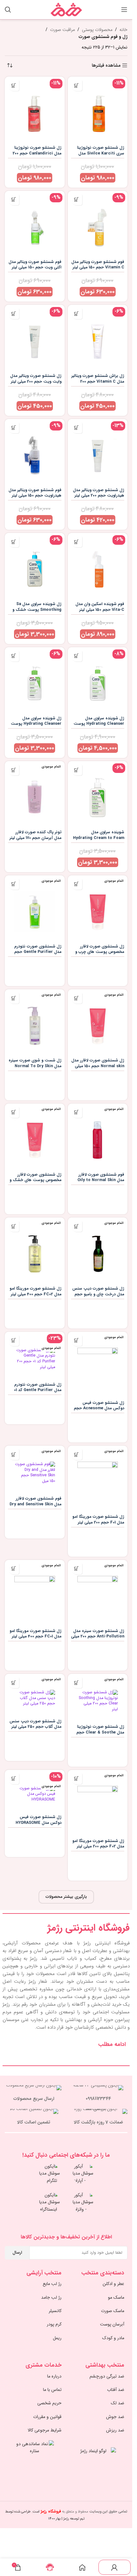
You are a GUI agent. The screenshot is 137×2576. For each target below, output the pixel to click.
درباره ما (54, 2376)
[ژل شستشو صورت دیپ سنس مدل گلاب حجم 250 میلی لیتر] (35, 1695)
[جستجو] (8, 10)
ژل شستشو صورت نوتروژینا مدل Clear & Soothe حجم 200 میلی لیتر (100, 1732)
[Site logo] (66, 9)
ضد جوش (115, 2417)
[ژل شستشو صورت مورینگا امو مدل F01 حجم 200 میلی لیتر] (98, 1479)
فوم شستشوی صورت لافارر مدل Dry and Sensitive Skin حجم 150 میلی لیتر (36, 1504)
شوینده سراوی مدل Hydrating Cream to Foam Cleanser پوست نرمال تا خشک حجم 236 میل (99, 841)
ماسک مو (116, 2297)
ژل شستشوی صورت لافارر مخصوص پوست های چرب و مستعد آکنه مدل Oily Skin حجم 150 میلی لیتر (100, 955)
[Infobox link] (99, 2094)
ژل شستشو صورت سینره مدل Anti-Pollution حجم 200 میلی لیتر (98, 1637)
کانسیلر (55, 2311)
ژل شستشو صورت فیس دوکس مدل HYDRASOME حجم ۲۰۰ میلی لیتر (39, 1823)
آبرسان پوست (112, 2324)
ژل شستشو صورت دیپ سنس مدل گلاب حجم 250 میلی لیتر (36, 1724)
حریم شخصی (49, 2403)
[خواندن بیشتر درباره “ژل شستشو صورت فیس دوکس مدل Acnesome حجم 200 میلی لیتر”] (77, 1340)
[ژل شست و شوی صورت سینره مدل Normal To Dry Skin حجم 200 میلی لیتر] (35, 1022)
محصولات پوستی (97, 30)
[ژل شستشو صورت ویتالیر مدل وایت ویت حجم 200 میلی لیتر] (35, 338)
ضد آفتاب (116, 2390)
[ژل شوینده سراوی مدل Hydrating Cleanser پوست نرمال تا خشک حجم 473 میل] (98, 680)
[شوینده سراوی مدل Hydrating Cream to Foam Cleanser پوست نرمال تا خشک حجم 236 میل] (98, 794)
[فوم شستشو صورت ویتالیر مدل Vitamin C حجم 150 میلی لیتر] (98, 224)
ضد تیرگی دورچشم (107, 2376)
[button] (77, 85)
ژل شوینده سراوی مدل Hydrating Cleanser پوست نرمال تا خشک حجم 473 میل (99, 724)
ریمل (57, 2338)
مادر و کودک (113, 2338)
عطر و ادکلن (113, 2284)
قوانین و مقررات (47, 2417)
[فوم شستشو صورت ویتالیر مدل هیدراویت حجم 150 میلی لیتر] (35, 452)
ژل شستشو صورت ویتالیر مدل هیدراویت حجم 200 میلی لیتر (99, 493)
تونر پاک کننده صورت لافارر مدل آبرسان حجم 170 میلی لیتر (36, 835)
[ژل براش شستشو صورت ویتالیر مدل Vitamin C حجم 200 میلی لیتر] (98, 338)
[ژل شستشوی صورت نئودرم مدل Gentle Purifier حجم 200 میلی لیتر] (35, 909)
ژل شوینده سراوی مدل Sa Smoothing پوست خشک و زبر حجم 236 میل (37, 610)
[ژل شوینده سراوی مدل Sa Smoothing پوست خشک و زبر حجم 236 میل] (35, 566)
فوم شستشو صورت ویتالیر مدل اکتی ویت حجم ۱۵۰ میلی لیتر (35, 265)
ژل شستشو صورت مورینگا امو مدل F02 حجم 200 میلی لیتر (98, 1844)
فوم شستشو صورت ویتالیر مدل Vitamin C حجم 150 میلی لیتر (98, 265)
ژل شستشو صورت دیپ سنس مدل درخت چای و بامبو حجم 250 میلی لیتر (98, 1294)
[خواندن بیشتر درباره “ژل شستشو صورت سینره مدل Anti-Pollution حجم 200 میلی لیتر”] (77, 1569)
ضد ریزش (115, 2430)
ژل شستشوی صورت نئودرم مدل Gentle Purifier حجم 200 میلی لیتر (38, 952)
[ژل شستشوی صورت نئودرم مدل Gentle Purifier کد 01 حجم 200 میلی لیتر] (35, 1356)
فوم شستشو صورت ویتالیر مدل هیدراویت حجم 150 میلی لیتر (35, 493)
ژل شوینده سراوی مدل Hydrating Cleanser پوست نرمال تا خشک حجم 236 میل (36, 724)
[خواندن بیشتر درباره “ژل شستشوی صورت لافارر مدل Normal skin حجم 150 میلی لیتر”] (77, 998)
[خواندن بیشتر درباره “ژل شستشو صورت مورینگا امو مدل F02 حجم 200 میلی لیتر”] (77, 1779)
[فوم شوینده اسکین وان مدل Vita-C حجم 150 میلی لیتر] (98, 566)
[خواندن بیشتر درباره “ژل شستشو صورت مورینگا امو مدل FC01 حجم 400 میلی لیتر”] (14, 1569)
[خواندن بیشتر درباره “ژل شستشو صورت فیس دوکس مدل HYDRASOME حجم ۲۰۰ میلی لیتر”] (14, 1779)
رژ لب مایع (52, 2284)
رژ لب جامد (51, 2297)
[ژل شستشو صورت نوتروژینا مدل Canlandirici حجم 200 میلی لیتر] (35, 110)
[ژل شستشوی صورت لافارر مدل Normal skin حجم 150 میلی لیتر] (98, 1022)
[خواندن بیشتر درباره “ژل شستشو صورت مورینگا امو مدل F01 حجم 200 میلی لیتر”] (77, 1454)
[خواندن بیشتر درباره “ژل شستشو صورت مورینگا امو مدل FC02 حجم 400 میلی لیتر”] (14, 1226)
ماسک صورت (113, 2311)
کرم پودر (54, 2324)
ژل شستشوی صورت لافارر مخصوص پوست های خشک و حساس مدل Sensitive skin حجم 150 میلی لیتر (36, 1183)
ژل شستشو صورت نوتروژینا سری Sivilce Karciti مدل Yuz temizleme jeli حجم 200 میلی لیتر (98, 156)
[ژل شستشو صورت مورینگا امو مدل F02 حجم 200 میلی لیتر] (98, 1803)
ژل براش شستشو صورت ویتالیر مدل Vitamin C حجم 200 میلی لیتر (98, 382)
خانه (123, 30)
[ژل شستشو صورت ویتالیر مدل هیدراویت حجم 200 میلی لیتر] (98, 452)
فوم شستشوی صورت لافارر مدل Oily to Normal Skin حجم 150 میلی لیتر (101, 1180)
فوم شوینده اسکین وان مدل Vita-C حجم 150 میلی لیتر (100, 607)
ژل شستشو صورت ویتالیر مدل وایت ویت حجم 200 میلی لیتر (36, 379)
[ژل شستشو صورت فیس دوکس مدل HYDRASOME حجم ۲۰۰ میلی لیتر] (35, 1791)
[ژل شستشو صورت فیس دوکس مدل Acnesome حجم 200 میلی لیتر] (98, 1365)
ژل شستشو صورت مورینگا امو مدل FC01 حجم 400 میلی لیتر (36, 1634)
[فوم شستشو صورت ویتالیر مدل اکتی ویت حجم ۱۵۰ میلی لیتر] (35, 224)
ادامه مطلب (112, 2044)
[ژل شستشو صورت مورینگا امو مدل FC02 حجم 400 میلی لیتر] (35, 1251)
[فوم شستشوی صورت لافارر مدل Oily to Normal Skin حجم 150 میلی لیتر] (98, 1137)
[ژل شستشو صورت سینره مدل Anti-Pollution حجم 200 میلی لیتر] (98, 1593)
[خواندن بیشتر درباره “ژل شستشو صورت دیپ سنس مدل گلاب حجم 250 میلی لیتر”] (14, 1683)
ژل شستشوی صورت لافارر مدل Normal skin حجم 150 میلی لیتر (98, 1066)
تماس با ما (52, 2390)
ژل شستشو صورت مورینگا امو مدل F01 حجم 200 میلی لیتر (98, 1520)
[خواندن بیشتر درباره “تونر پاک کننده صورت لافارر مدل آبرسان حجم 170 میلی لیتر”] (14, 770)
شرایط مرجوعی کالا (45, 2430)
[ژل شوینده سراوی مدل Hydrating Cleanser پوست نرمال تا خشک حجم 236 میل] (35, 680)
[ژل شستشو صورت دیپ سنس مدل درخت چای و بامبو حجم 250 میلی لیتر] (98, 1251)
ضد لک (118, 2403)
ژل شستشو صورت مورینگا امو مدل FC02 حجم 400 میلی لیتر (36, 1292)
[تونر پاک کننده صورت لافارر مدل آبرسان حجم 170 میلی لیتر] (35, 794)
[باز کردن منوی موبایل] (124, 10)
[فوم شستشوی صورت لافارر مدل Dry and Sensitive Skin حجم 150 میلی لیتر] (35, 1470)
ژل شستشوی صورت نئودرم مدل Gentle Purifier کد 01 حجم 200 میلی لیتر (38, 1390)
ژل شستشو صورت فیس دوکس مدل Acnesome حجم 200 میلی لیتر (99, 1408)
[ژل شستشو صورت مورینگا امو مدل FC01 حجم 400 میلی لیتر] (35, 1593)
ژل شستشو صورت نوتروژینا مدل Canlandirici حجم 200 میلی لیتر (37, 153)
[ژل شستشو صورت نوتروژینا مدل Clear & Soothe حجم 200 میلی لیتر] (98, 1698)
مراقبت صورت (62, 30)
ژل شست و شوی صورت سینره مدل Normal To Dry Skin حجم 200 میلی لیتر (35, 1066)
